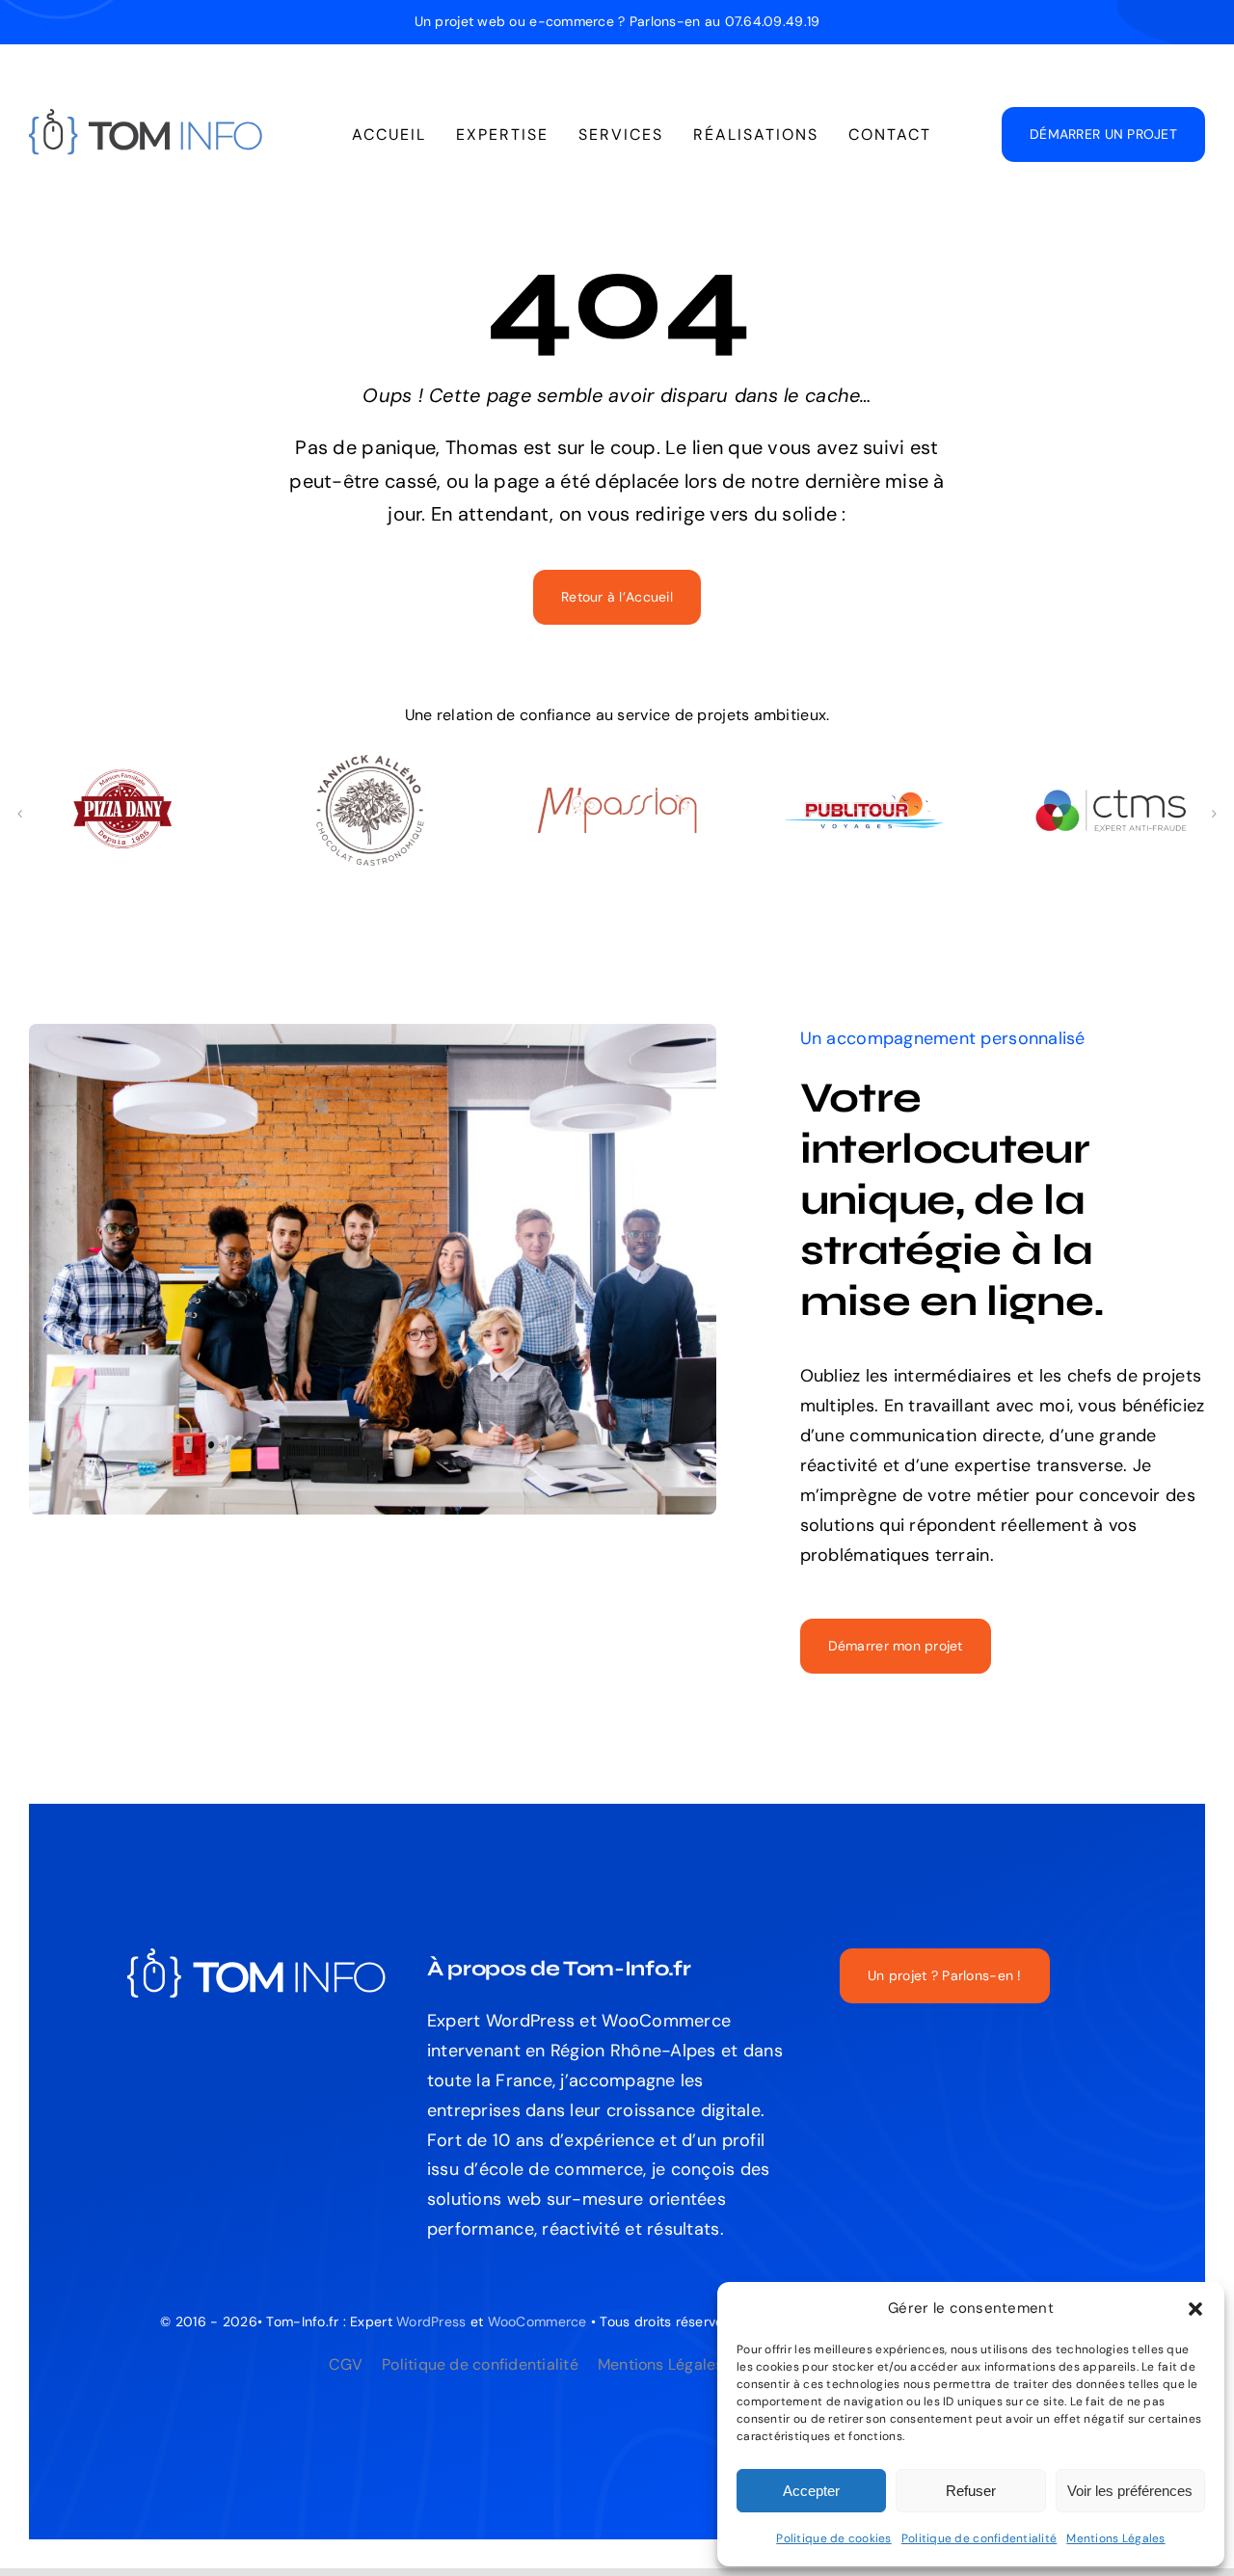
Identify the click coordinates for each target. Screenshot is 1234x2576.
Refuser (971, 2491)
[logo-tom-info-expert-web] (147, 118)
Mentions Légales (1115, 2538)
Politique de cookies (833, 2538)
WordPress (431, 2321)
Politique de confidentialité (979, 2538)
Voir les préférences (1130, 2491)
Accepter (811, 2491)
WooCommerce (537, 2321)
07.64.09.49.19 (773, 21)
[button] (1195, 2309)
